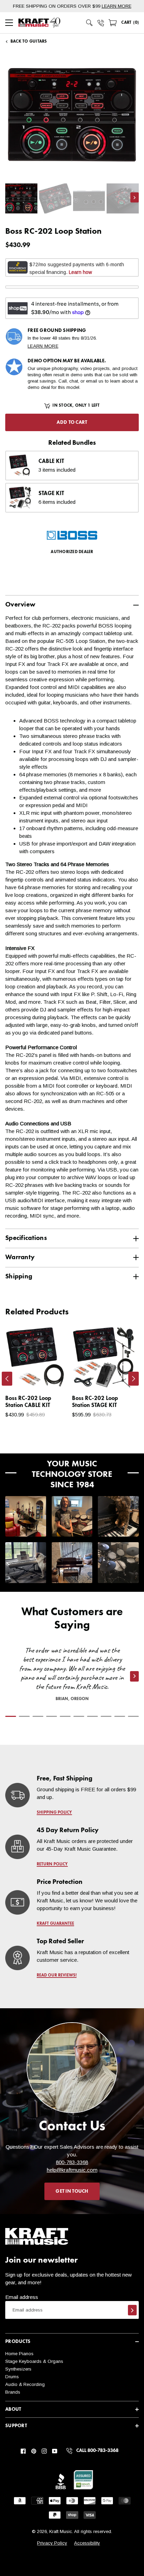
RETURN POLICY (52, 1864)
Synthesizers (18, 2369)
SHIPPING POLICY (54, 1813)
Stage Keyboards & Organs (34, 2361)
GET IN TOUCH (72, 2191)
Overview (20, 605)
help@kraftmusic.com (86, 1449)
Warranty (20, 1257)
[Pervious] (7, 1379)
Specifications (26, 1238)
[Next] (134, 1379)
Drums (12, 2377)
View (51, 1377)
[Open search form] (89, 23)
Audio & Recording (25, 2384)
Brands (13, 2392)
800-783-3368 (72, 2162)
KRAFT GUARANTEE (55, 1924)
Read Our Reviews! (57, 1975)
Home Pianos (19, 2354)
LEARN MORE (117, 6)
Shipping (19, 1276)
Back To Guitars (29, 42)
